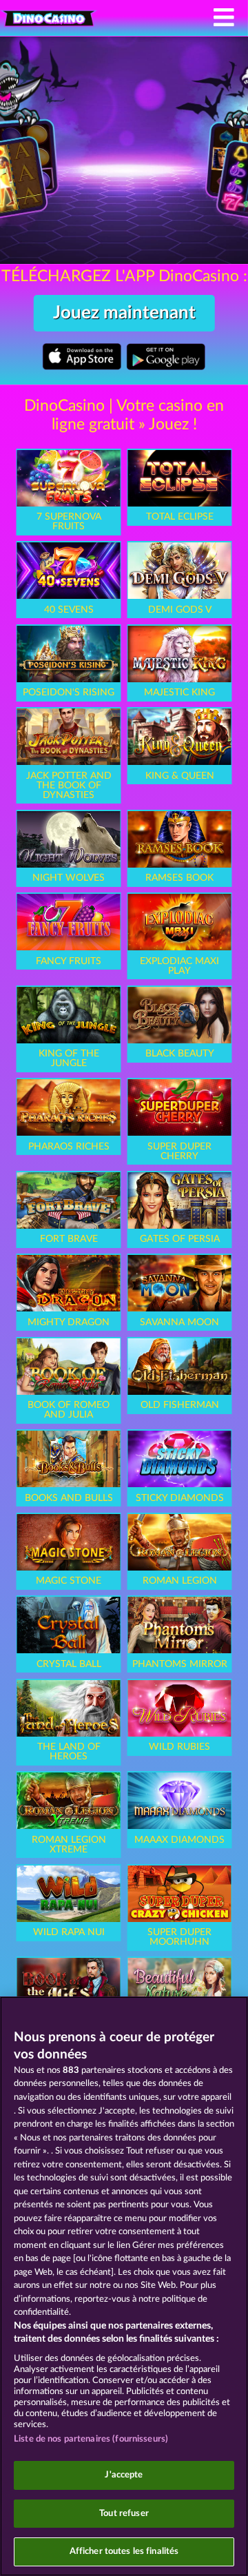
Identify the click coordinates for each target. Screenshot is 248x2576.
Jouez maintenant (124, 313)
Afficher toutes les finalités (124, 2552)
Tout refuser (124, 2514)
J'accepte (124, 2475)
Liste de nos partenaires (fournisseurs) (91, 2439)
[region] (124, 2286)
